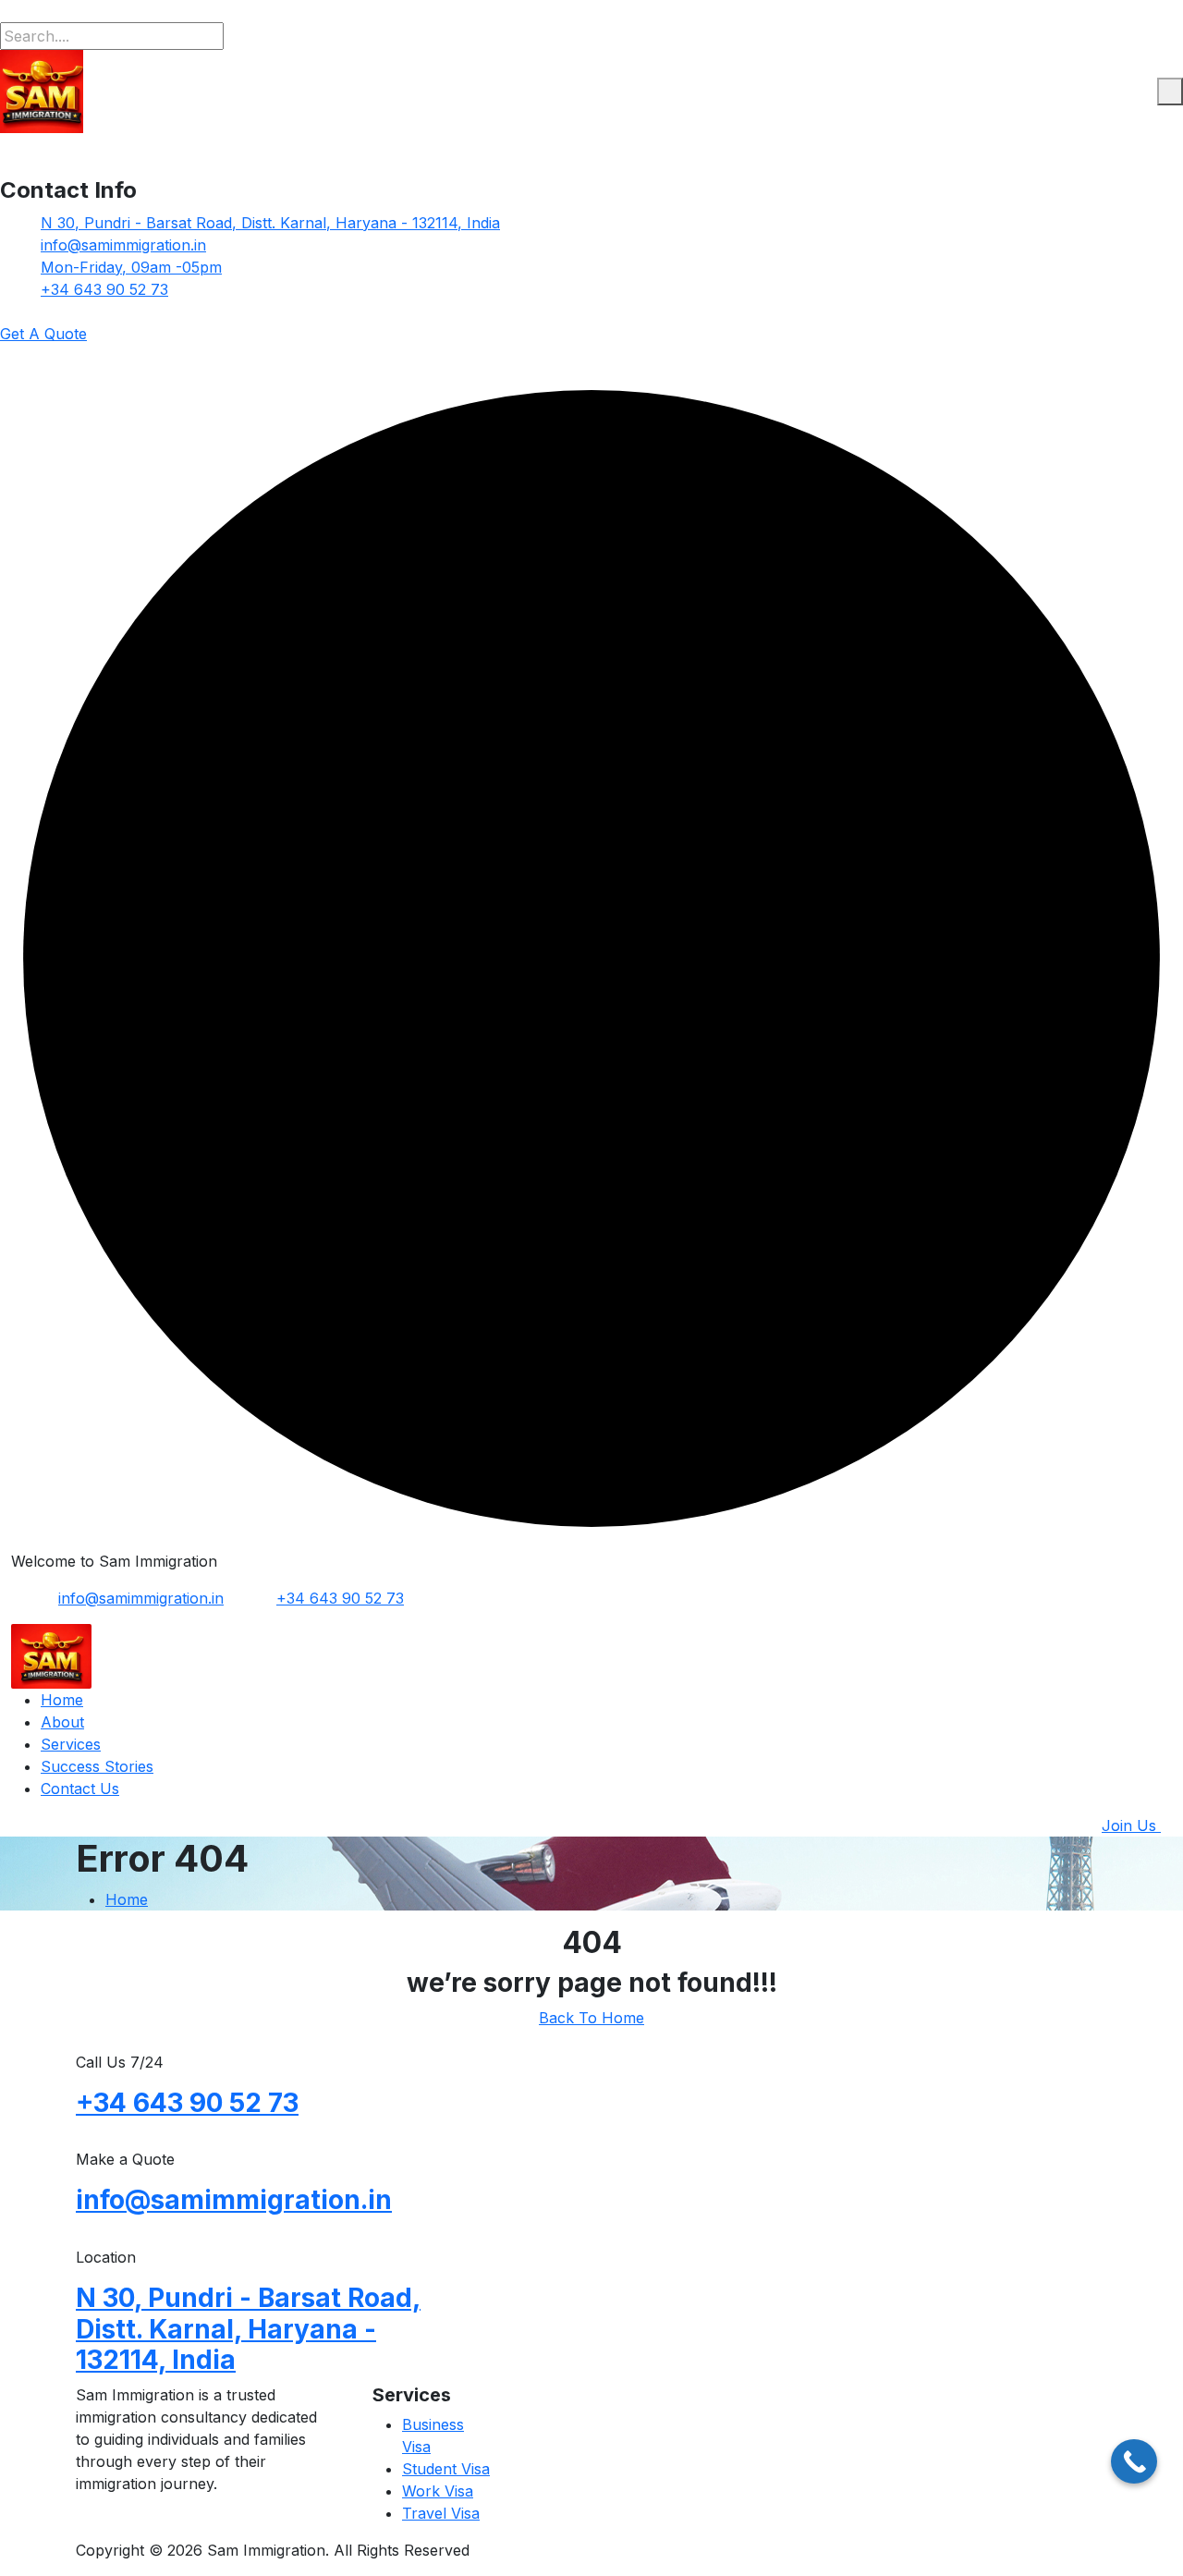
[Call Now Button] (1134, 2461)
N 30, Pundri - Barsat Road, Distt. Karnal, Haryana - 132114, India (270, 223)
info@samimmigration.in (123, 245)
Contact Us (80, 1789)
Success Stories (97, 1766)
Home (62, 1700)
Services (71, 1744)
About (62, 1722)
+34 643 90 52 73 (104, 289)
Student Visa (446, 2469)
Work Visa (438, 2491)
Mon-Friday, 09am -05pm (131, 267)
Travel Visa (441, 2513)
